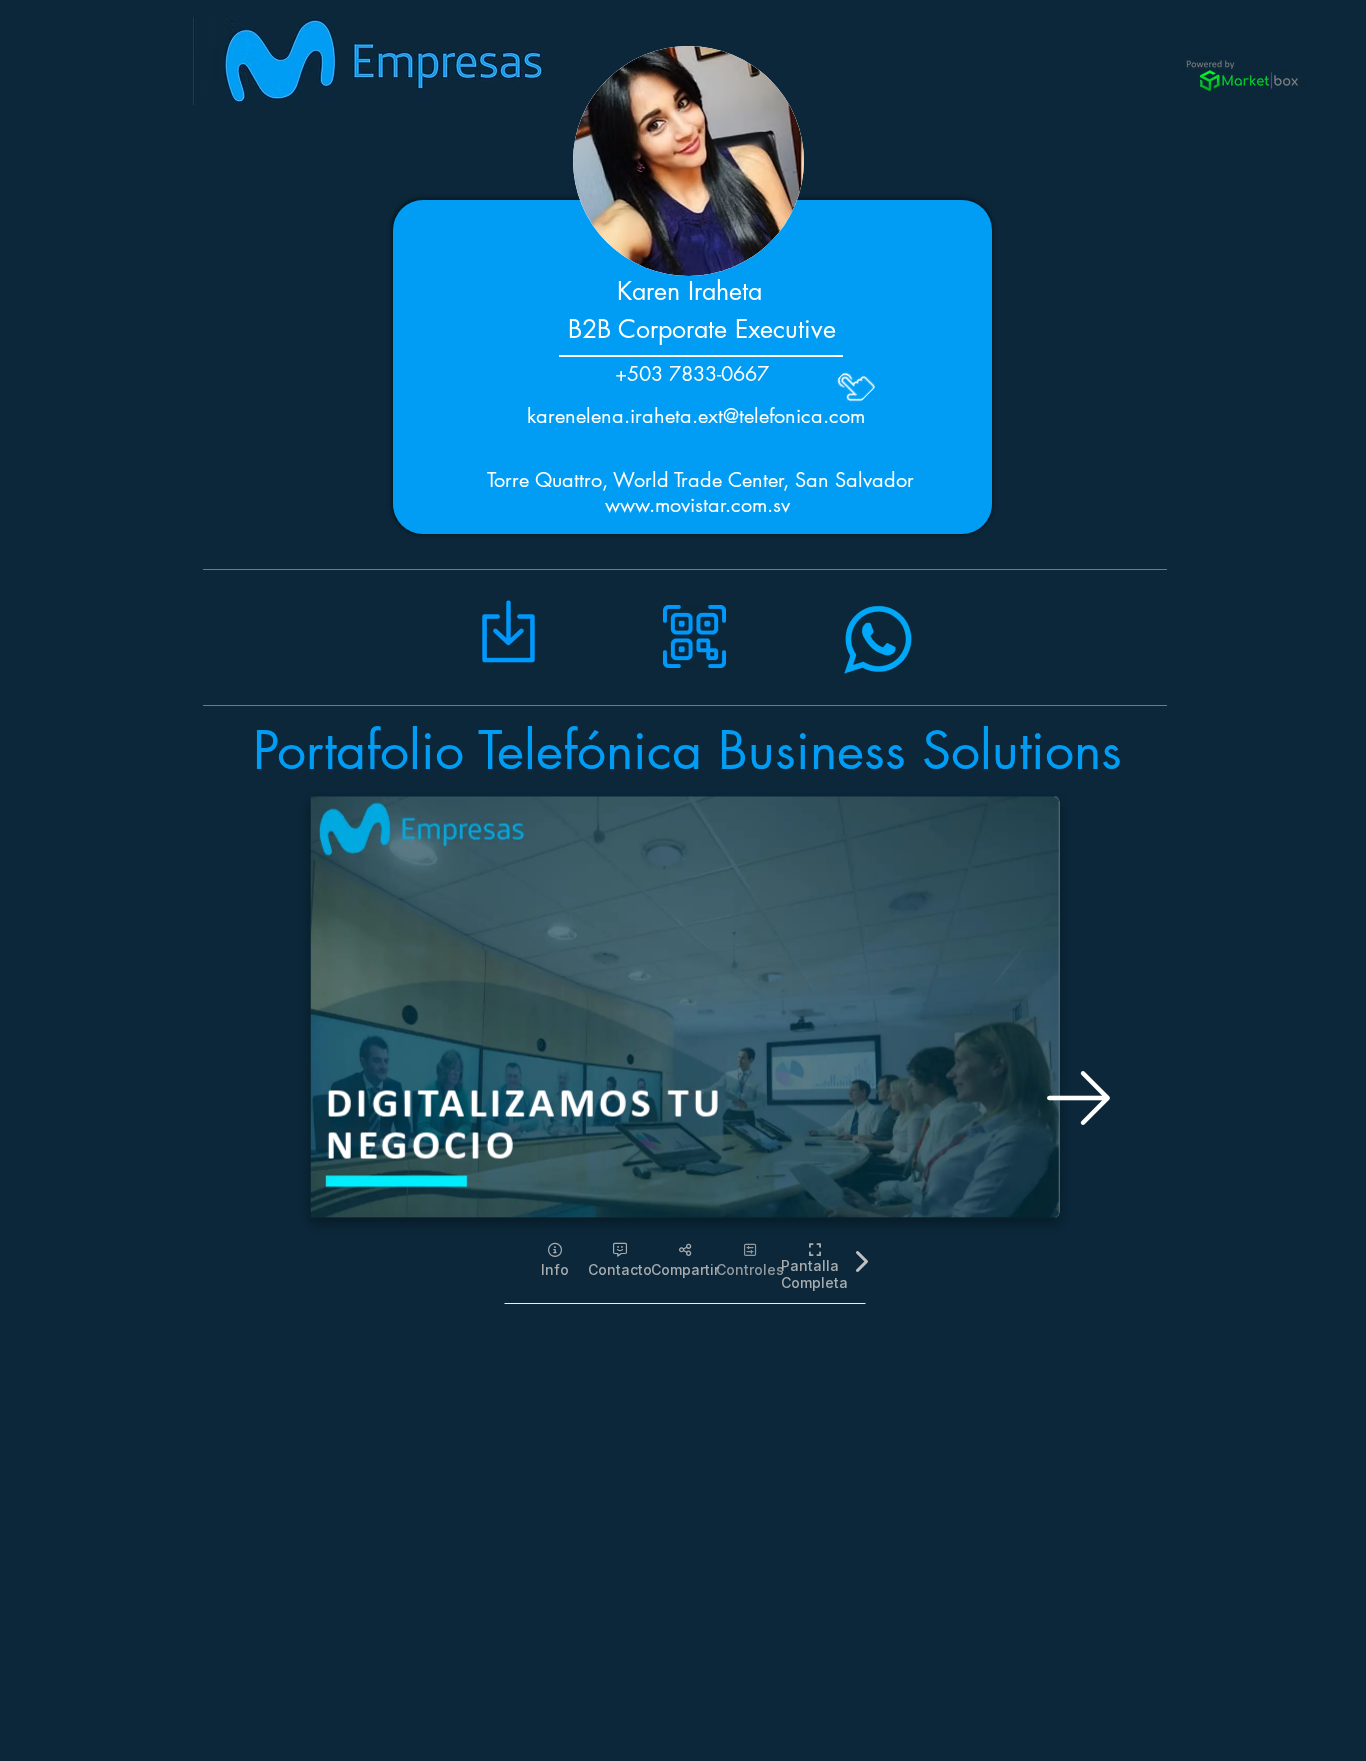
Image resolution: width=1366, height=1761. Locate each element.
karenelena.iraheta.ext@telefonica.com (696, 416)
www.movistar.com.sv (697, 505)
